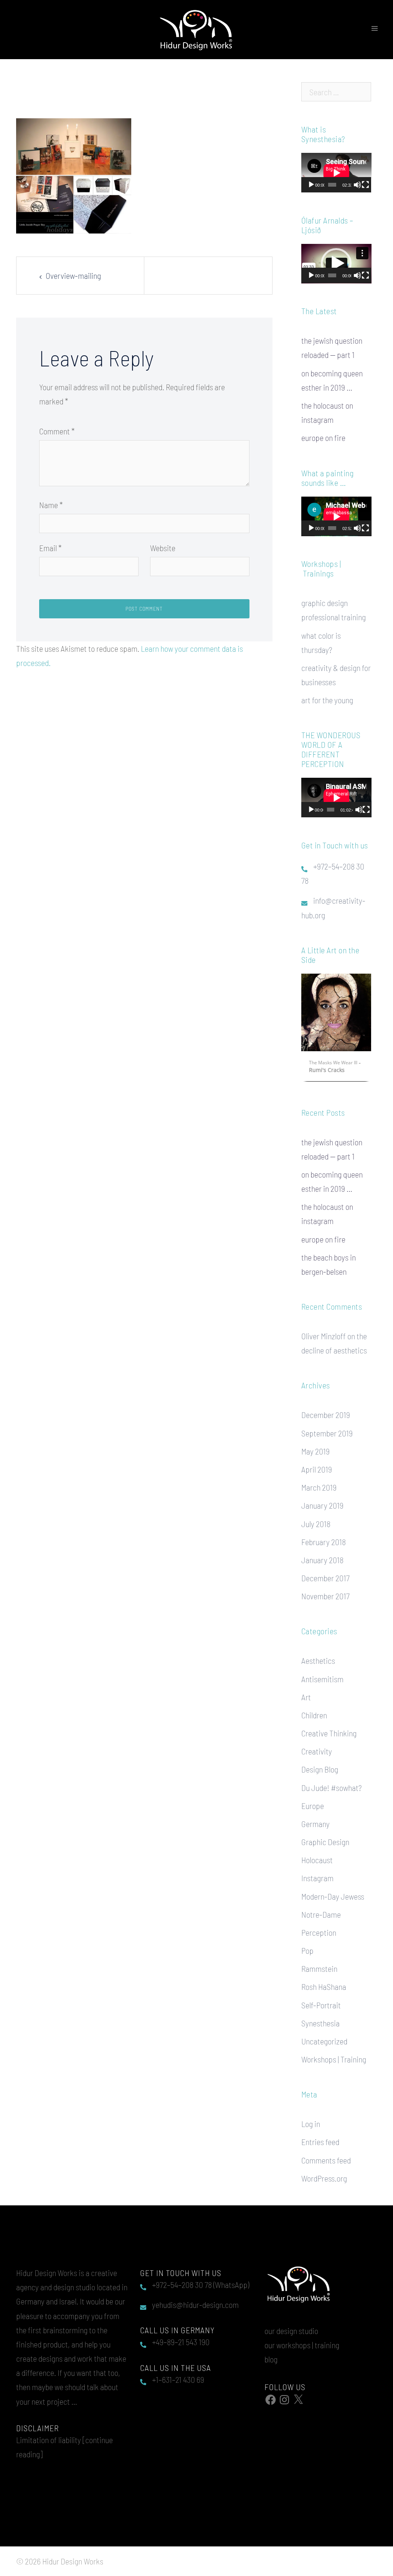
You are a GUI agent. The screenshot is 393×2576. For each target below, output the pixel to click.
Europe (313, 1806)
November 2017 (325, 1596)
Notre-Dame (321, 1914)
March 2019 (319, 1487)
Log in (311, 2124)
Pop (307, 1950)
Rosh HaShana (324, 1986)
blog (271, 2359)
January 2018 (322, 1560)
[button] (336, 263)
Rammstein (319, 1968)
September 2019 (327, 1433)
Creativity (317, 1751)
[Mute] (357, 185)
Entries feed (320, 2142)
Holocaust (317, 1860)
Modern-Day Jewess (333, 1896)
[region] (336, 1029)
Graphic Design (325, 1842)
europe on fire (323, 437)
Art (306, 1697)
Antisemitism (322, 1679)
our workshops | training (302, 2345)
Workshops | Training (334, 2059)
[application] (336, 173)
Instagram (317, 1878)
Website (163, 548)
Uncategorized (324, 2041)
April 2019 (317, 1469)
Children (314, 1715)
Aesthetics (318, 1660)
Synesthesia (320, 2023)
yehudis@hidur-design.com (195, 2304)
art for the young (327, 700)
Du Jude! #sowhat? (331, 1787)
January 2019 (322, 1505)
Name (51, 505)
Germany (315, 1824)
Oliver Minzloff (324, 1336)
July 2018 (316, 1524)
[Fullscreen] (365, 185)
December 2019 (326, 1415)
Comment (57, 431)
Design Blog (320, 1769)
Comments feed (326, 2160)
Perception (319, 1932)
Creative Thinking (329, 1733)
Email (50, 548)
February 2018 (324, 1542)
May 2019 (315, 1451)
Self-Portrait (321, 2005)
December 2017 (325, 1578)
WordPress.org (324, 2178)
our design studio (291, 2331)
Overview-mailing (73, 275)
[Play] (311, 185)
